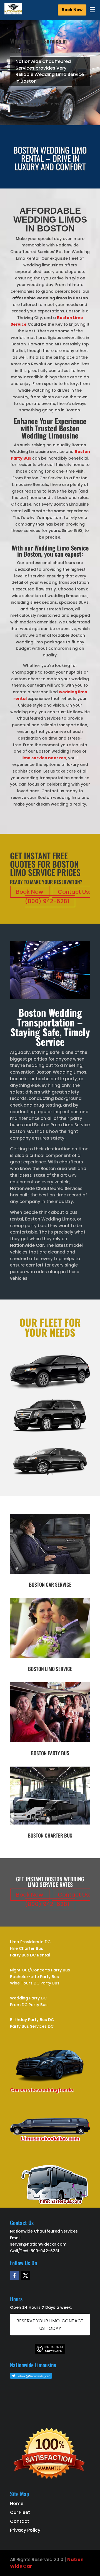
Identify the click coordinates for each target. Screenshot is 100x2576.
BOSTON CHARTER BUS (50, 1835)
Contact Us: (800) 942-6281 (58, 896)
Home (17, 2504)
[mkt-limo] (50, 1477)
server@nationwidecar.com (38, 2244)
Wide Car (21, 2566)
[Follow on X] (26, 2276)
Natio (74, 2560)
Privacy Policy (25, 2530)
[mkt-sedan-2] (50, 1388)
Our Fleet (20, 2512)
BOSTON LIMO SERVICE (50, 1669)
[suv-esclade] (50, 1433)
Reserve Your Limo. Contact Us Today (50, 2325)
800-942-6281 (45, 2251)
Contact (20, 2521)
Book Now (72, 10)
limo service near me (44, 758)
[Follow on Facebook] (14, 2276)
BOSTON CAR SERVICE (50, 1584)
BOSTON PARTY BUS (50, 1753)
